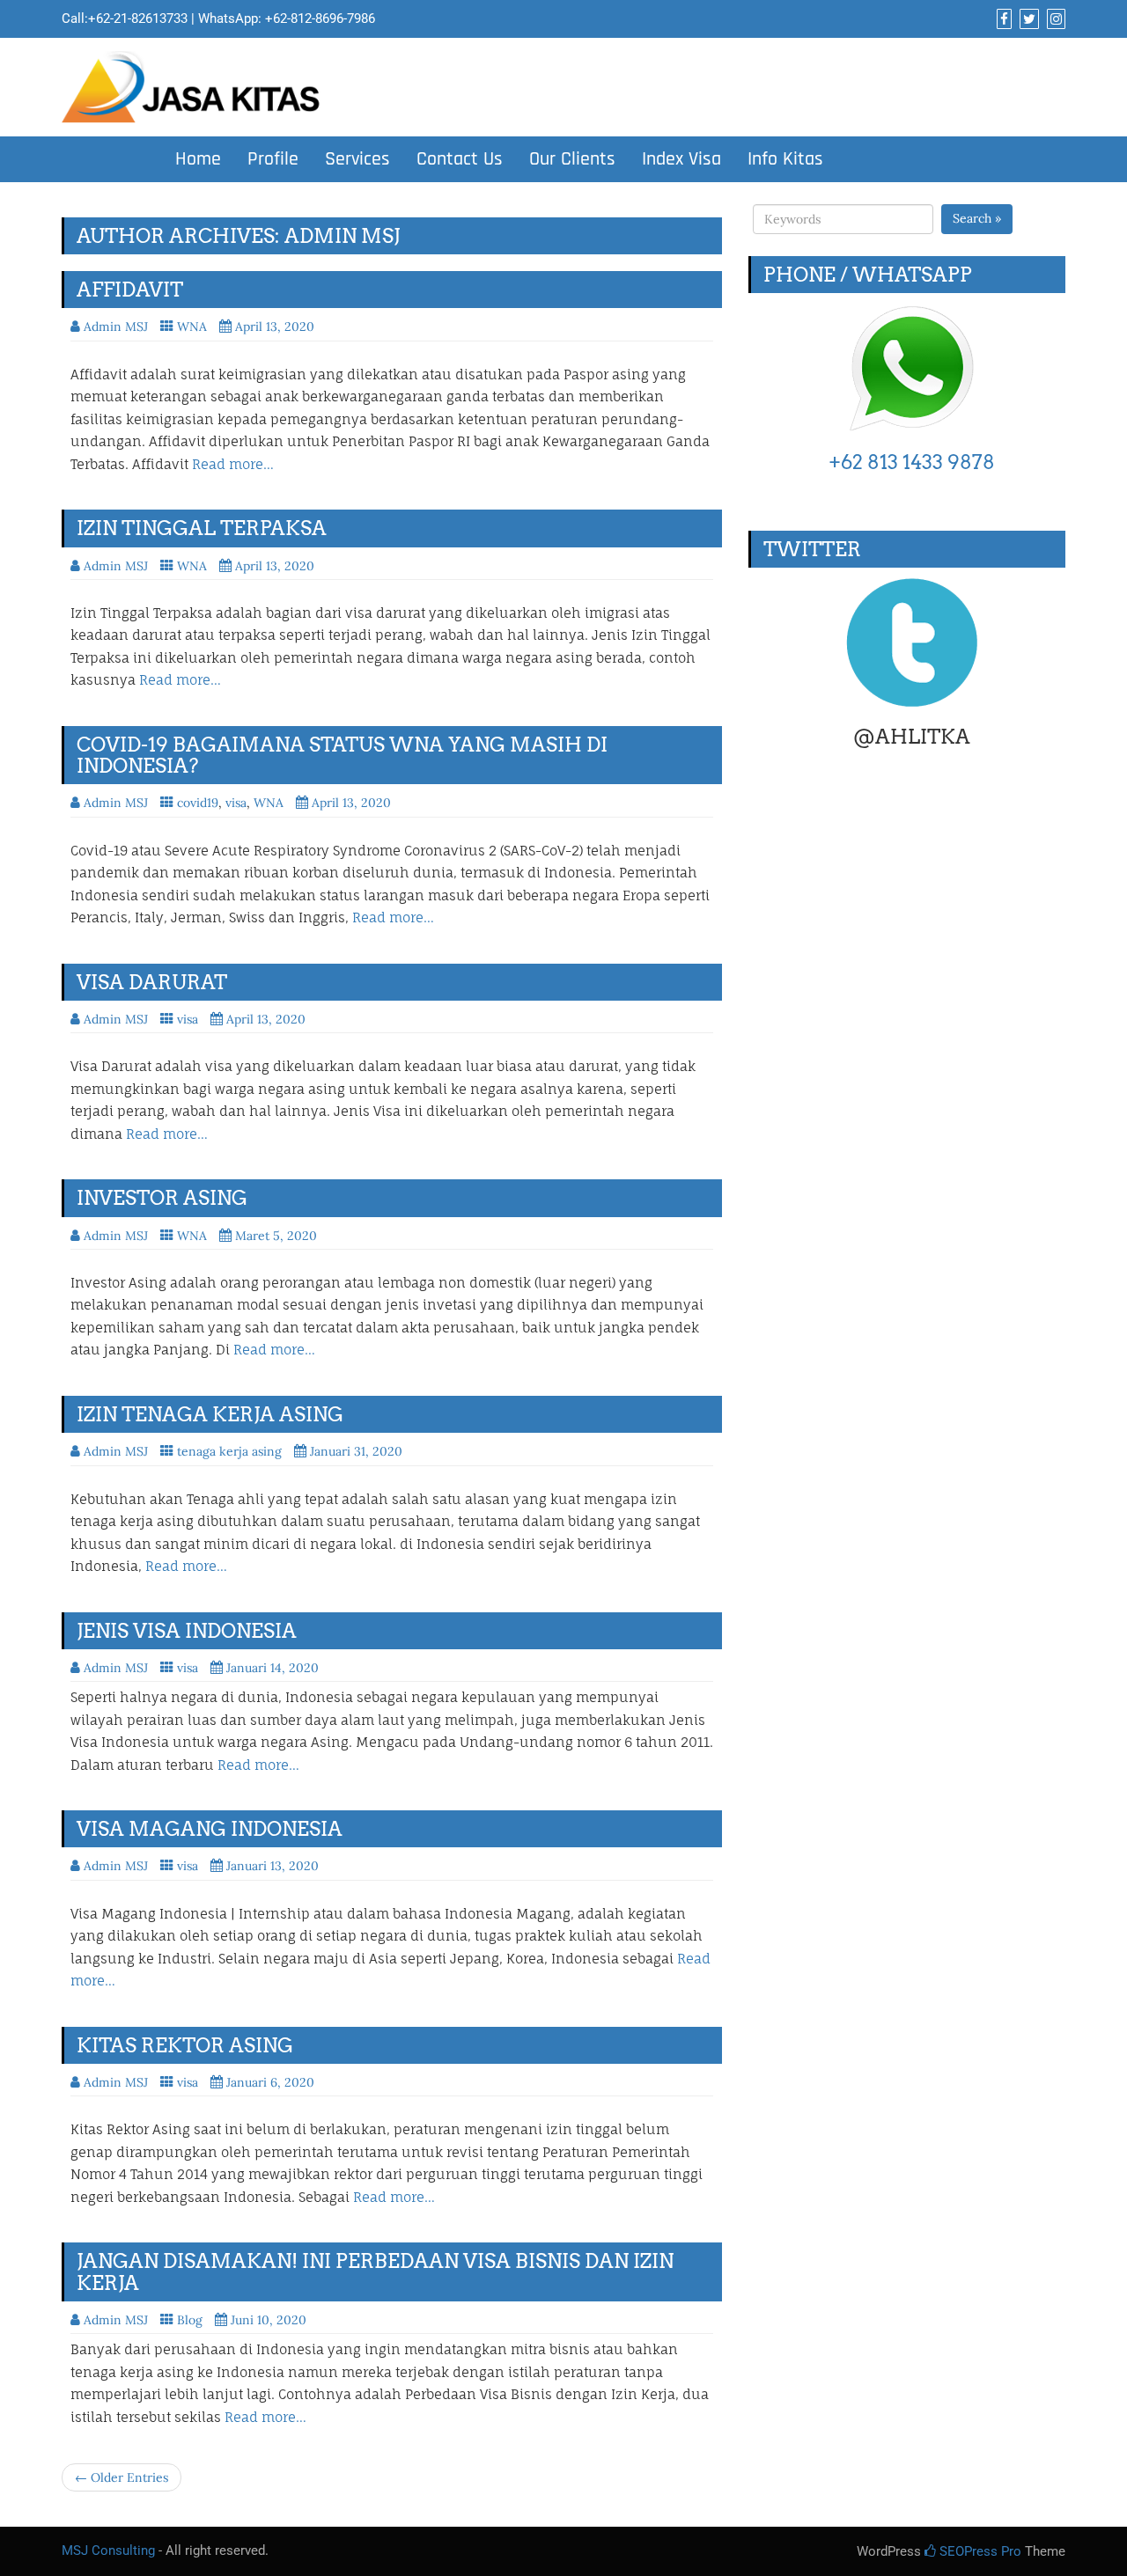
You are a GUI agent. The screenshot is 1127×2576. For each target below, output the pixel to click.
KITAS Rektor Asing (185, 2045)
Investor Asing (162, 1198)
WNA (192, 327)
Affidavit (130, 290)
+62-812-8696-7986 (320, 18)
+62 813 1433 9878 (912, 462)
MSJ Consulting (108, 2550)
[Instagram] (1054, 19)
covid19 (198, 803)
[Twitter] (1027, 19)
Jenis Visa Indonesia (187, 1631)
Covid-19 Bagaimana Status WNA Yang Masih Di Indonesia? (342, 755)
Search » (977, 218)
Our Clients (572, 159)
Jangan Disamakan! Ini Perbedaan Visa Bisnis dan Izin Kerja (375, 2271)
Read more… (233, 464)
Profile (273, 159)
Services (357, 159)
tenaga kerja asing (229, 1451)
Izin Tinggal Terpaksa (202, 528)
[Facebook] (1002, 19)
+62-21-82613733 (138, 18)
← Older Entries (122, 2477)
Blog (190, 2320)
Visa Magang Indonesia (210, 1829)
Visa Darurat (152, 982)
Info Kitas (785, 159)
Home (198, 159)
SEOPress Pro (979, 2551)
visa (236, 803)
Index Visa (681, 159)
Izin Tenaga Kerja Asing (210, 1414)
